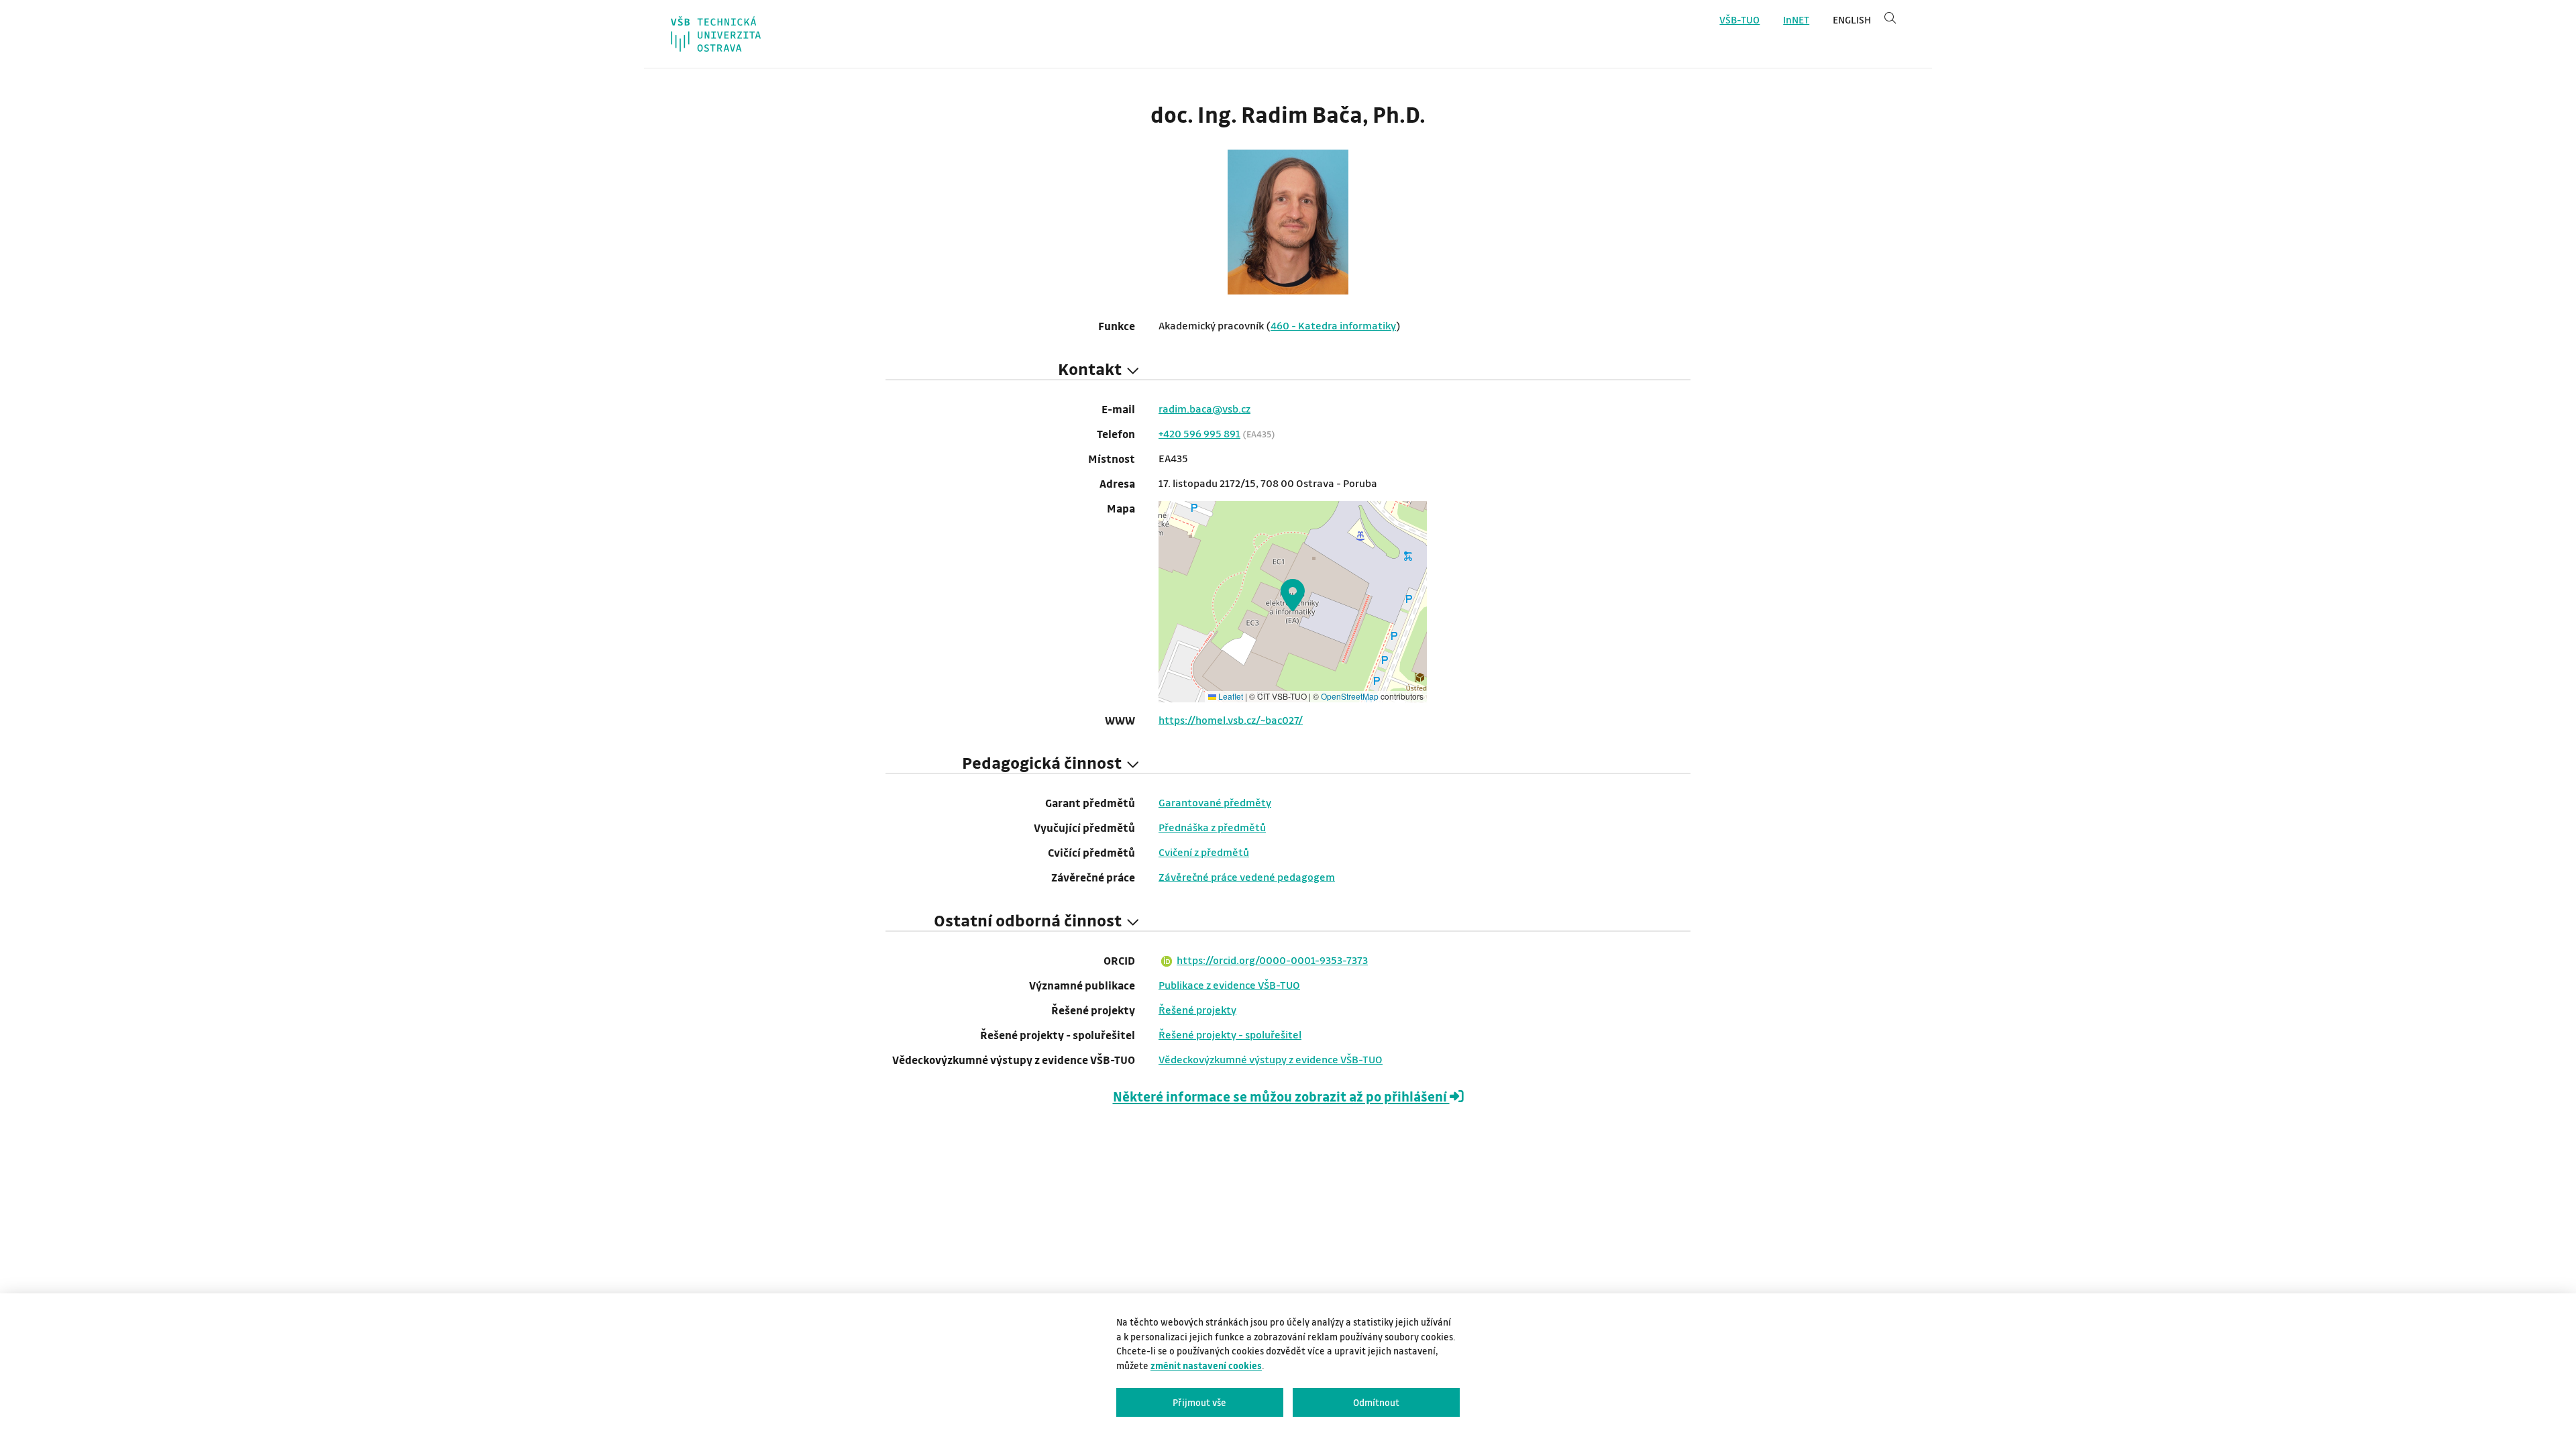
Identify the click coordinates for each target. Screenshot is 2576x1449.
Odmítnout (1376, 1402)
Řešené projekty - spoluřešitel (1230, 1034)
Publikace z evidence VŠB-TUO (1229, 985)
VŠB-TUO (1739, 20)
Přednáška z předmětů (1212, 827)
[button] (1293, 595)
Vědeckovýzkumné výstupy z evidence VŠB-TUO (1271, 1059)
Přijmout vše (1199, 1402)
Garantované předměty (1215, 802)
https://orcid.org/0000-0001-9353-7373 (1272, 960)
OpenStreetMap (1350, 696)
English (1852, 20)
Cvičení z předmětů (1204, 852)
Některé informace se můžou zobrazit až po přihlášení (1281, 1096)
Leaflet (1230, 696)
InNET (1796, 20)
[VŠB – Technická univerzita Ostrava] (716, 34)
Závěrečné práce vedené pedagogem (1247, 877)
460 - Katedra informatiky (1333, 325)
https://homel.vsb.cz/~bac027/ (1231, 720)
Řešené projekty (1197, 1010)
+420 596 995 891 (1199, 433)
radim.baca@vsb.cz (1204, 409)
